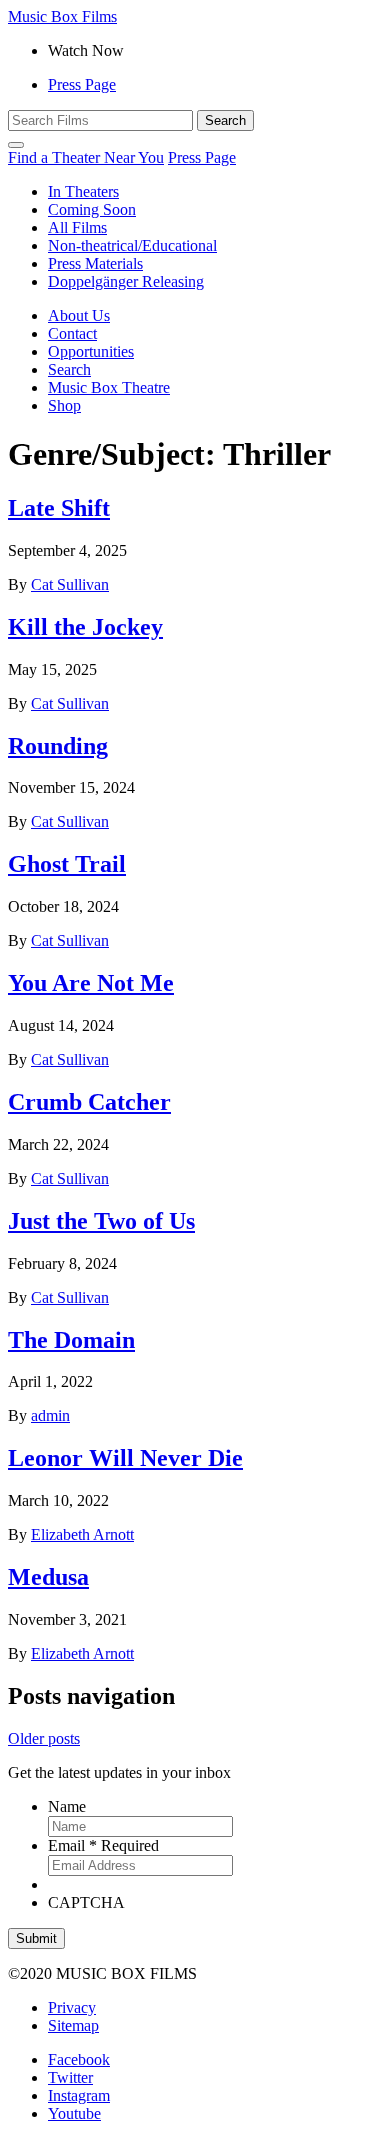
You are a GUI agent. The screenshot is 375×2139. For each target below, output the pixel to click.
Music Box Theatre (109, 387)
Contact (72, 333)
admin (50, 1415)
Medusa (48, 1577)
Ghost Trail (67, 864)
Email (103, 1845)
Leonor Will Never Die (125, 1458)
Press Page (82, 84)
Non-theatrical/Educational (132, 245)
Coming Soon (92, 209)
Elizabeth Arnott (82, 1534)
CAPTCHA (86, 1902)
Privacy (72, 2007)
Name (67, 1806)
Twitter (70, 2077)
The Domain (71, 1340)
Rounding (58, 746)
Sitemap (73, 2025)
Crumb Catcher (89, 1102)
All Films (77, 227)
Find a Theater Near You (86, 157)
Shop (64, 405)
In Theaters (83, 191)
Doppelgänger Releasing (126, 281)
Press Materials (95, 263)
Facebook (79, 2059)
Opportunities (91, 351)
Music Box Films (62, 16)
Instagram (79, 2095)
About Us (79, 315)
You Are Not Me (91, 983)
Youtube (74, 2113)
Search (69, 369)
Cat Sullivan (70, 584)
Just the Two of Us (101, 1221)
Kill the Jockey (85, 627)
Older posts (44, 1738)
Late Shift (59, 508)
